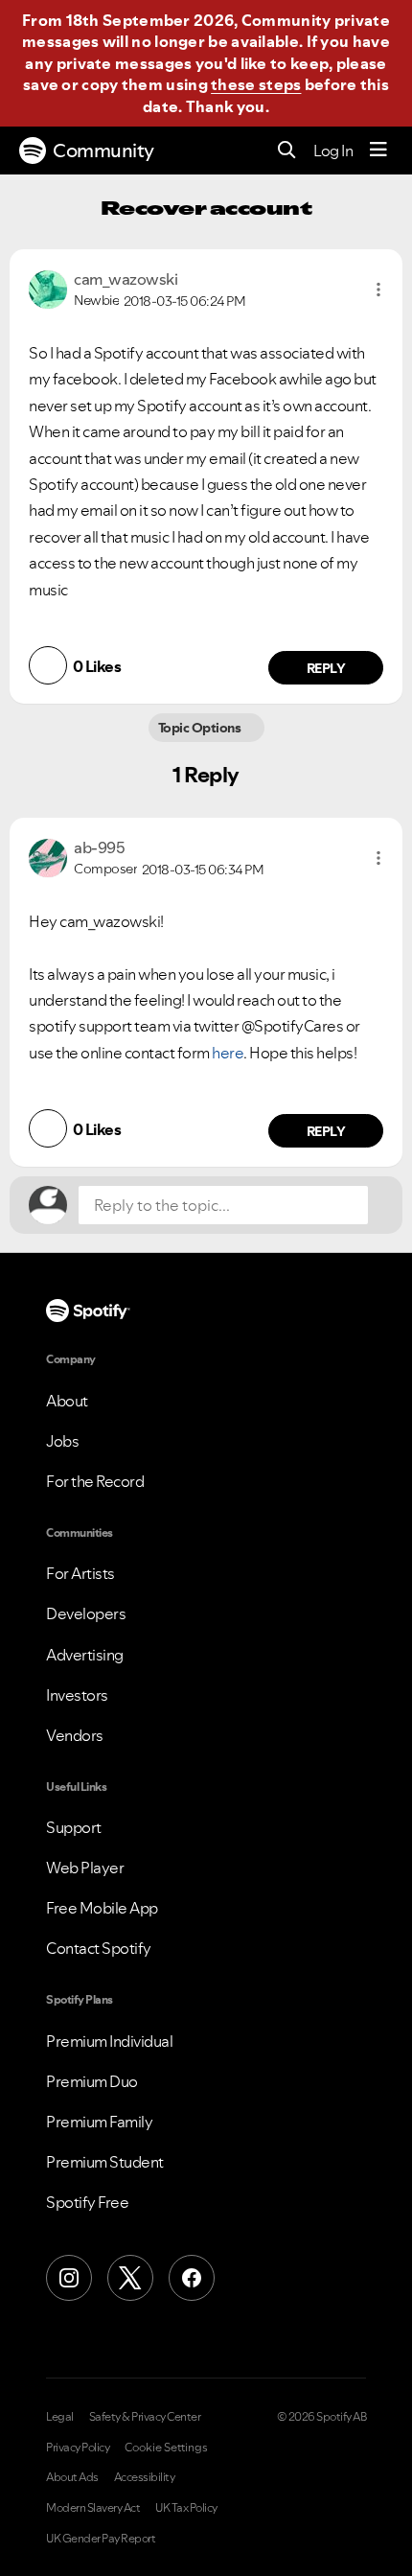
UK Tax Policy (186, 2508)
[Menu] (378, 151)
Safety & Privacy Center (145, 2417)
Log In (333, 151)
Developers (86, 1613)
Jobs (62, 1441)
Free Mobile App (102, 1908)
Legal (60, 2417)
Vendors (75, 1735)
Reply (326, 668)
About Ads (72, 2477)
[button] (378, 290)
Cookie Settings (166, 2448)
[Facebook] (192, 2278)
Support (74, 1827)
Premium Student (105, 2162)
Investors (77, 1695)
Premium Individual (109, 2041)
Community (103, 151)
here (228, 1053)
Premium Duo (92, 2081)
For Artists (80, 1573)
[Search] (287, 151)
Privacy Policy (78, 2448)
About (67, 1401)
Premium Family (99, 2122)
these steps (256, 84)
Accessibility (145, 2477)
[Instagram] (69, 2278)
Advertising (85, 1655)
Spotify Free (87, 2202)
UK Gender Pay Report (101, 2539)
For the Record (95, 1481)
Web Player (85, 1868)
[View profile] (48, 288)
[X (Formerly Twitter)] (130, 2278)
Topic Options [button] (201, 728)
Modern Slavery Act (93, 2508)
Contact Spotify (99, 1948)
